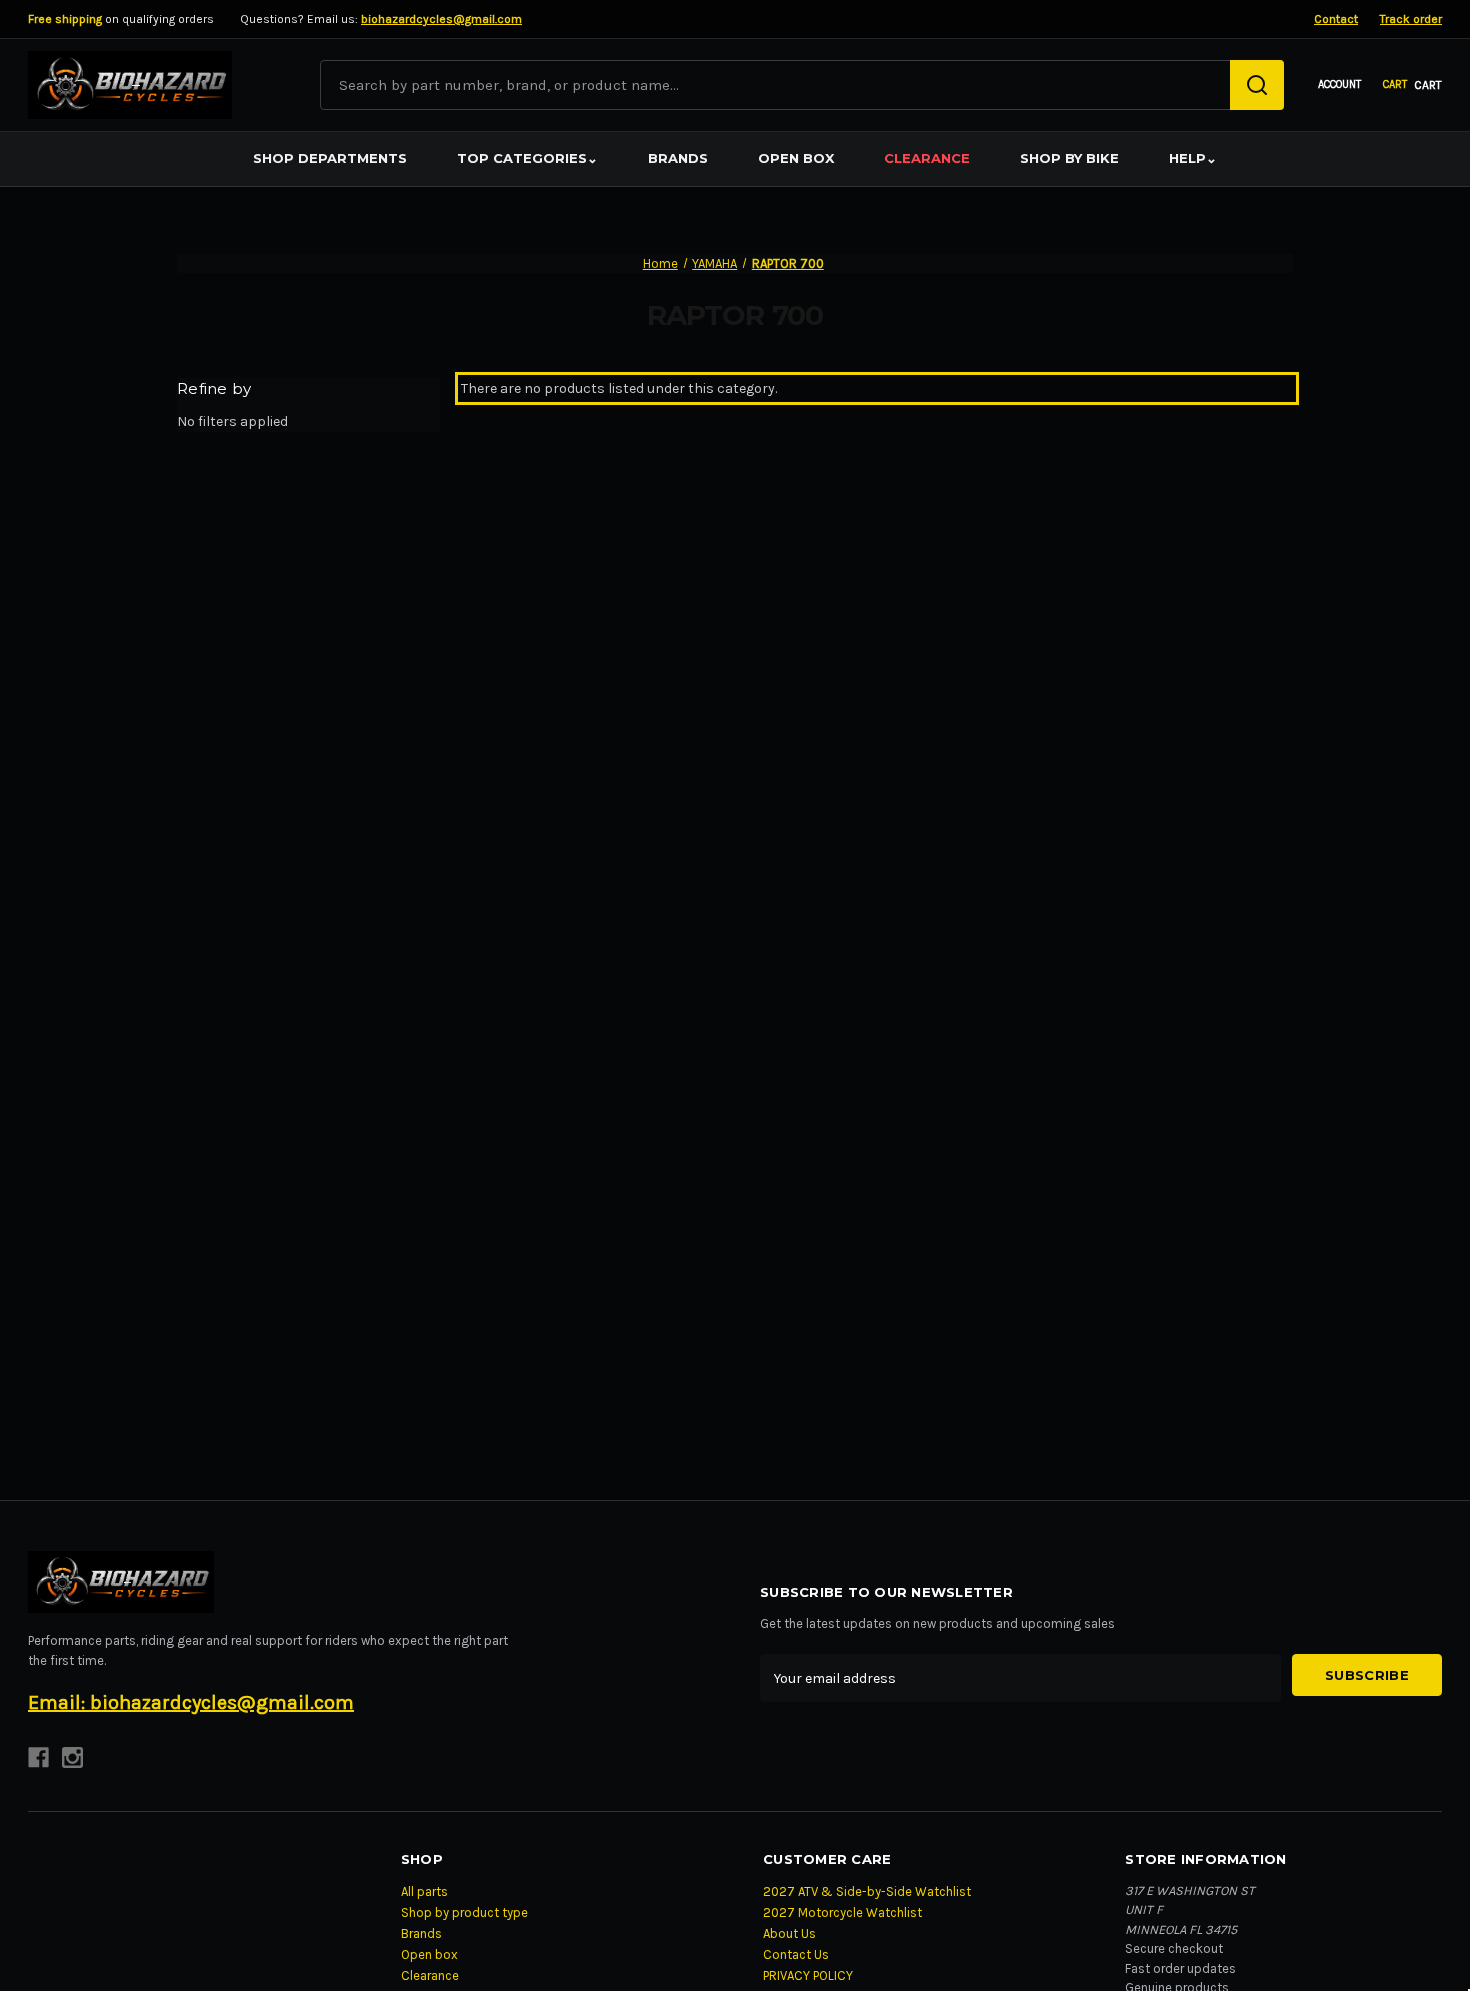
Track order (1411, 19)
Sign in (1339, 85)
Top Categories (527, 158)
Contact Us (796, 1954)
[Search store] (1257, 85)
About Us (789, 1933)
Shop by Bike (1069, 158)
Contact (1336, 19)
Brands (678, 158)
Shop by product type (464, 1912)
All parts (424, 1891)
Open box (796, 158)
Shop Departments (330, 158)
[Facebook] (38, 1757)
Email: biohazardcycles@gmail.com (191, 1702)
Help (1193, 158)
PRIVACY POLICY (808, 1975)
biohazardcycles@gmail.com (441, 19)
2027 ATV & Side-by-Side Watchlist (867, 1891)
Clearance (927, 158)
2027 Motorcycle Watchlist (842, 1912)
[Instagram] (72, 1757)
